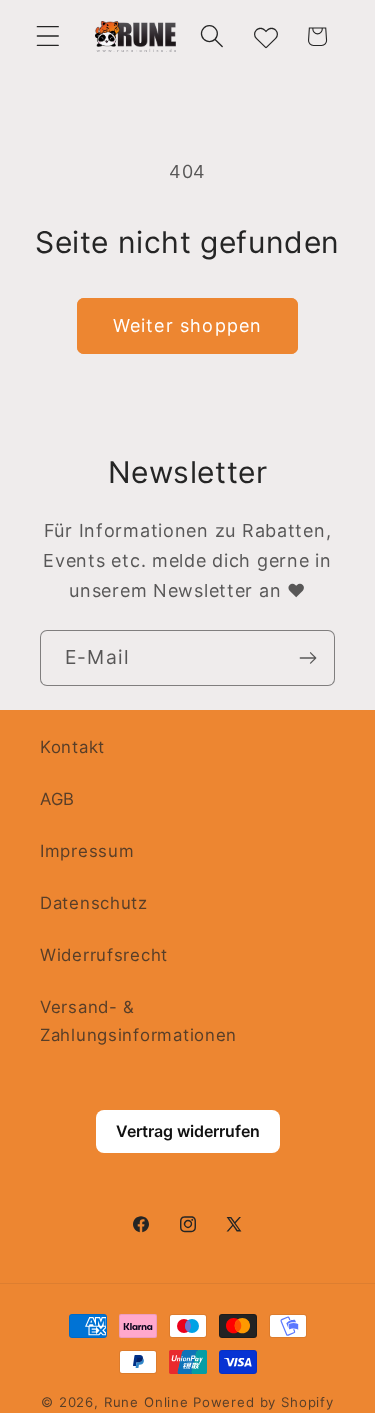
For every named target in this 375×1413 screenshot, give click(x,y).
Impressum (87, 851)
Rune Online (146, 1402)
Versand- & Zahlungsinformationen (138, 1021)
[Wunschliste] (264, 36)
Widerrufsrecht (104, 955)
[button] (48, 36)
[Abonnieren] (307, 658)
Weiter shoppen (188, 325)
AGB (57, 799)
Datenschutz (94, 903)
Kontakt (72, 747)
